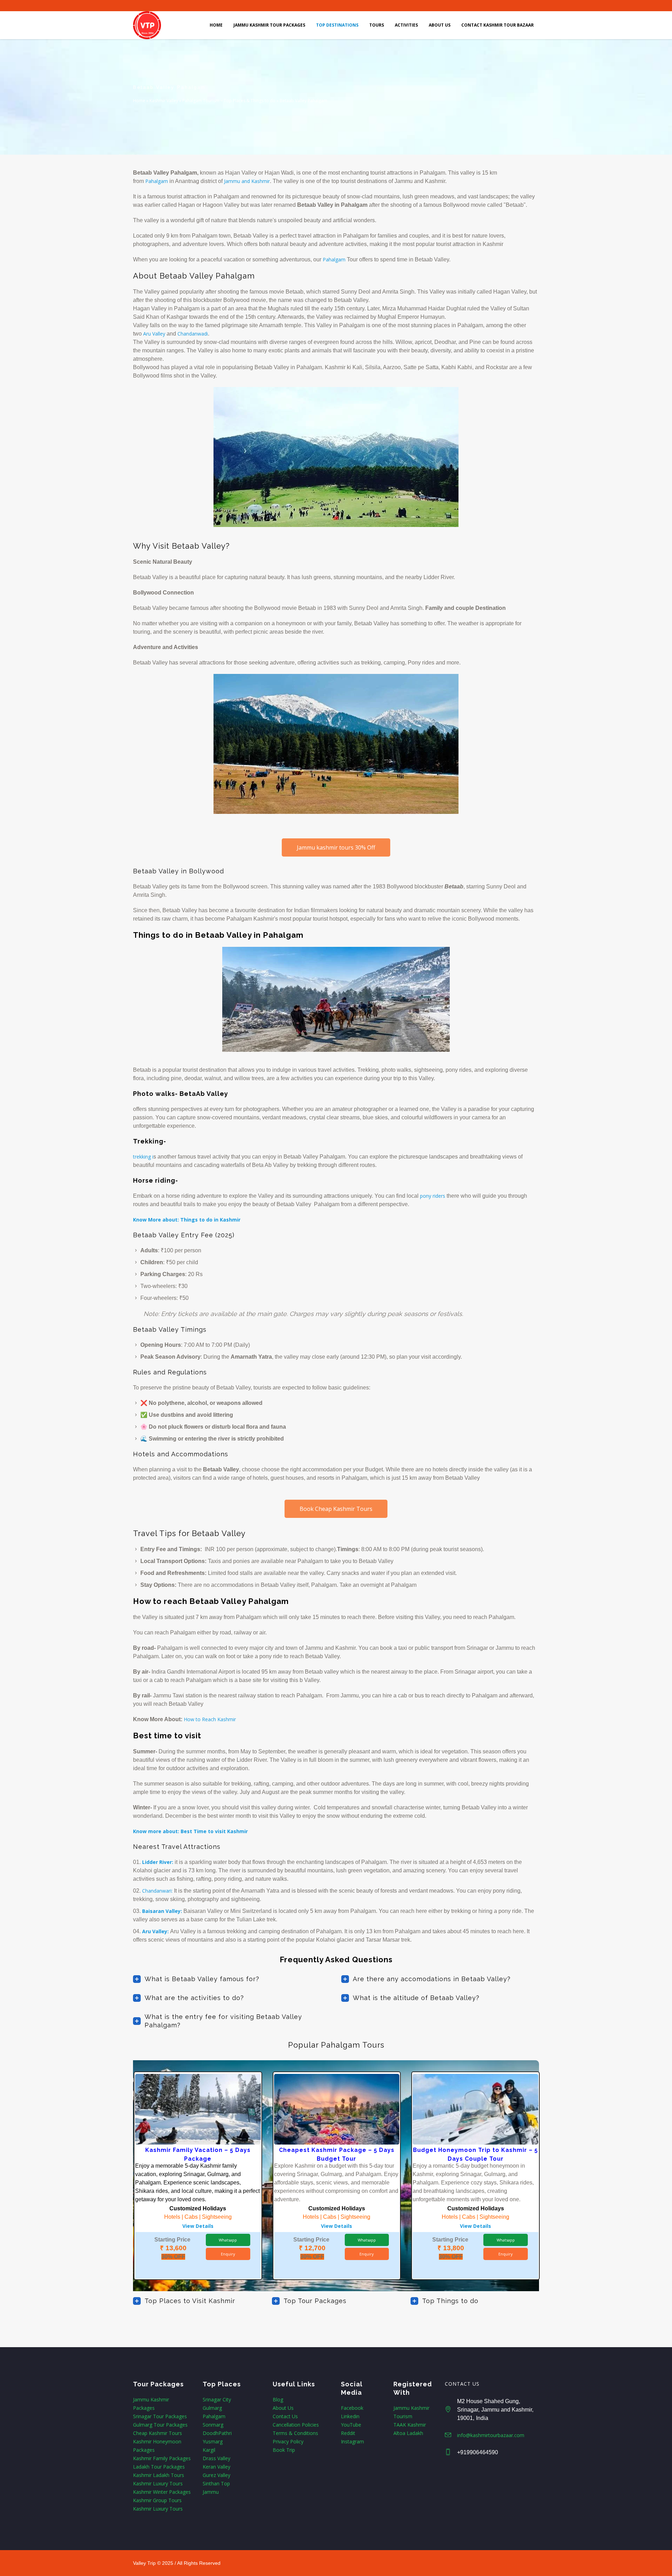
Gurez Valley (216, 2475)
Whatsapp (228, 2240)
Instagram (352, 2441)
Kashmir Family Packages (162, 2458)
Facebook (352, 2408)
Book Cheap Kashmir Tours (336, 1509)
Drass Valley (216, 2458)
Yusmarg (213, 2441)
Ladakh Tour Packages (159, 2467)
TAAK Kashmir (410, 2425)
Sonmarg (213, 2425)
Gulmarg (212, 2408)
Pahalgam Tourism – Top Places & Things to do (229, 101)
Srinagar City (217, 2399)
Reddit (348, 2433)
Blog (278, 2399)
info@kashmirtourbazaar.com (491, 2435)
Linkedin (350, 2416)
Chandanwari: (157, 1891)
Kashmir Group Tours (157, 2500)
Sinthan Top (216, 2483)
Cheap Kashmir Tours (157, 2433)
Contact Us (285, 2416)
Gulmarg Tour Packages (160, 2425)
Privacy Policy (288, 2441)
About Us (283, 2408)
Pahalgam (214, 2416)
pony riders (432, 1196)
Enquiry (228, 2254)
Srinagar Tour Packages (160, 2416)
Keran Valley (216, 2467)
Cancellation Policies (296, 2425)
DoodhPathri (217, 2433)
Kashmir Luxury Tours (158, 2483)
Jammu (211, 2492)
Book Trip (284, 2450)
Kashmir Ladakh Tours (159, 2475)
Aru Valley (154, 334)
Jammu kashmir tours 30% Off (336, 847)
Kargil (209, 2450)
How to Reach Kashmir (210, 1719)
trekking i (143, 1157)
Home (139, 101)
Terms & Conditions (295, 2433)
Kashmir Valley (164, 101)
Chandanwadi (193, 334)
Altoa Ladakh (408, 2433)
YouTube (351, 2425)
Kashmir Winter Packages (162, 2492)
